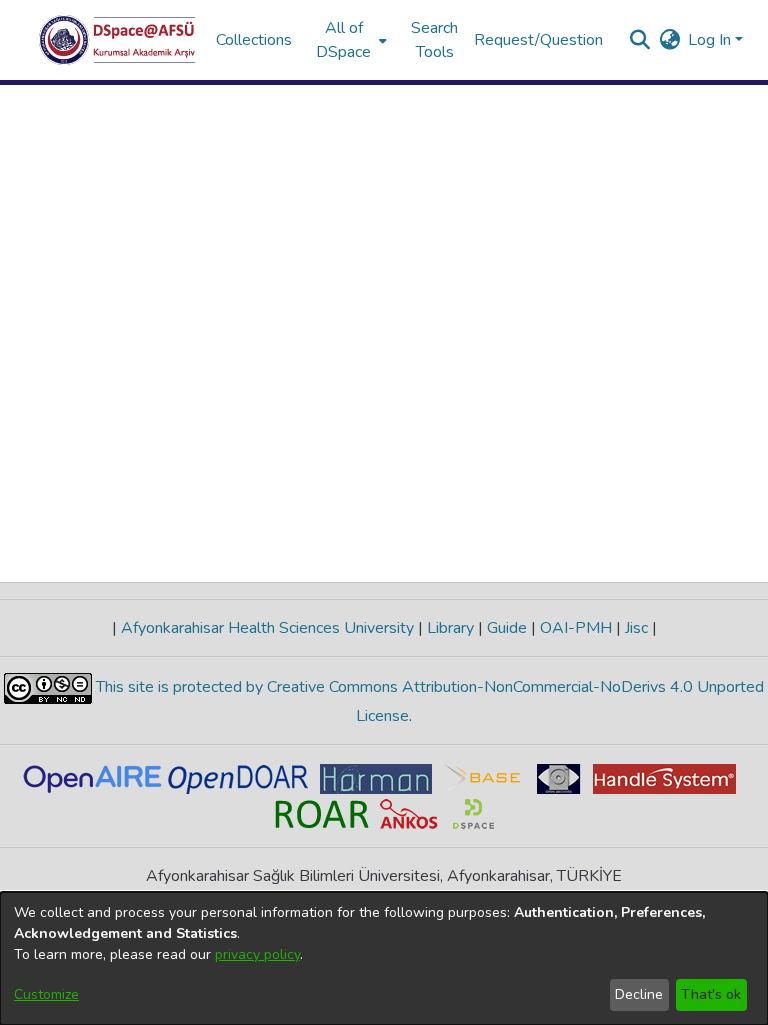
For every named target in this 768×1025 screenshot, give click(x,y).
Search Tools (434, 40)
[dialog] (384, 958)
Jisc (636, 628)
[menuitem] (349, 40)
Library (450, 628)
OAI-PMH (576, 628)
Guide (507, 628)
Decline (639, 994)
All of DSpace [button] (343, 40)
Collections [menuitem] (254, 40)
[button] (117, 40)
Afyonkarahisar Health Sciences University (267, 628)
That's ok (711, 994)
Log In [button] (711, 40)
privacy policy (257, 954)
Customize (46, 994)
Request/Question (538, 40)
